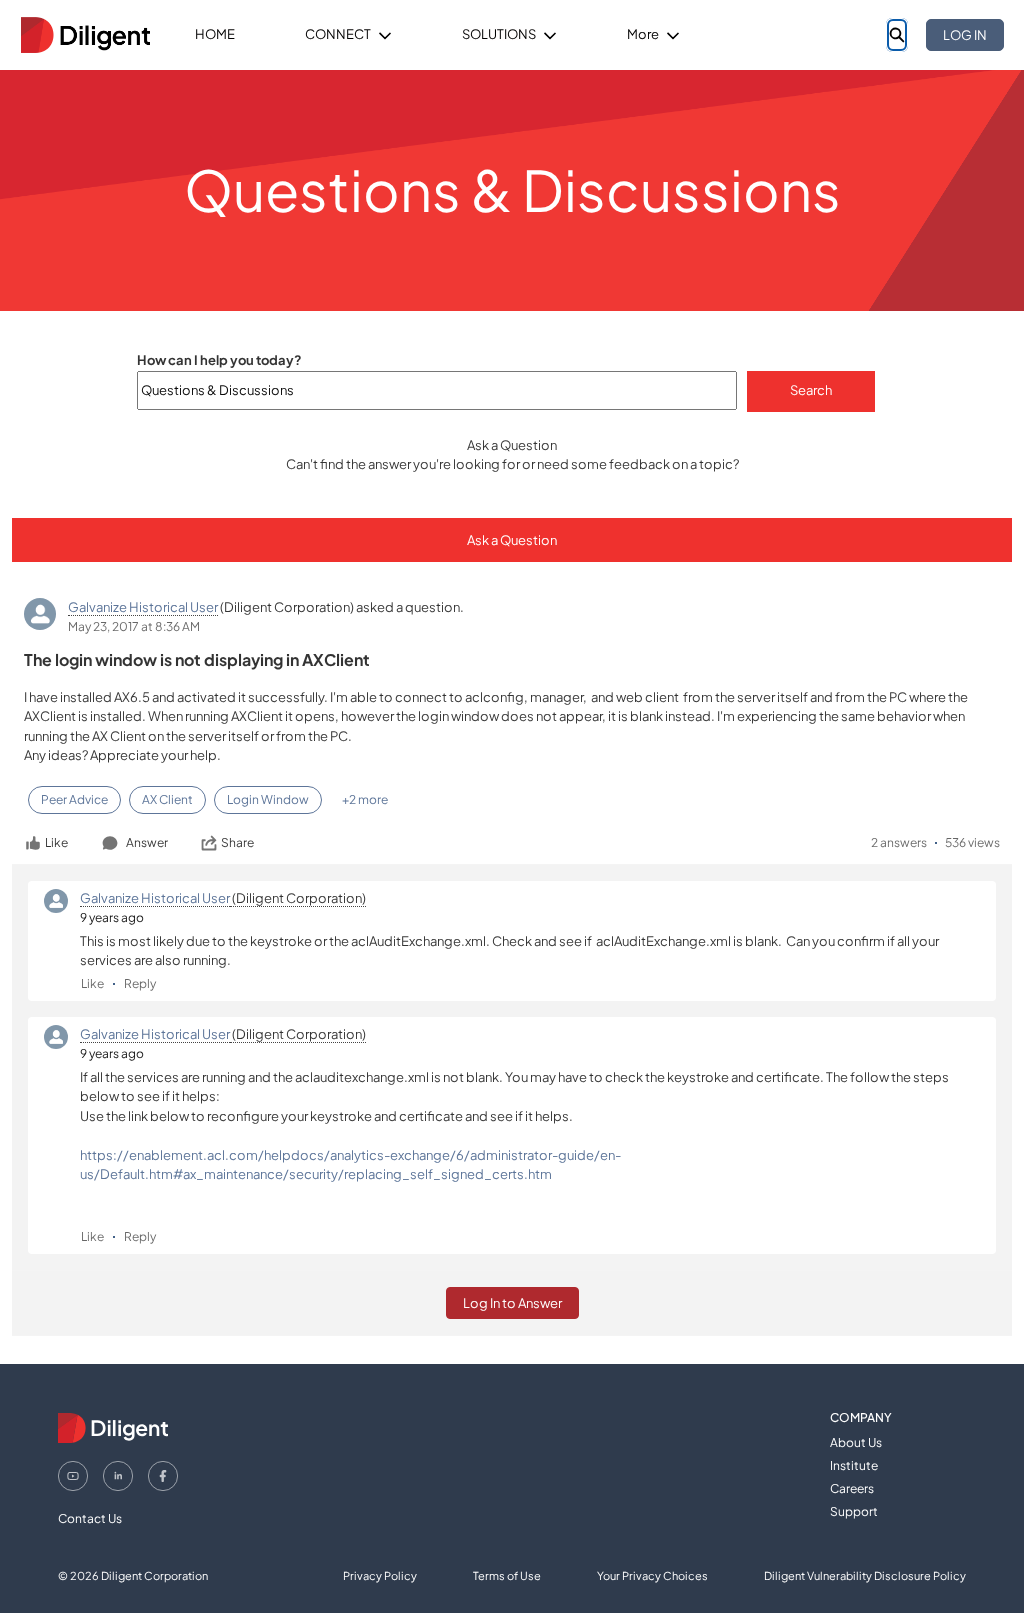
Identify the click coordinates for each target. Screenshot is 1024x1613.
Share (237, 842)
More (643, 34)
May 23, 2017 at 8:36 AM (134, 626)
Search (811, 390)
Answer (147, 842)
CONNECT (338, 34)
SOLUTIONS (499, 34)
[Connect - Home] (85, 35)
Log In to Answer (512, 1303)
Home (215, 34)
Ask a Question (512, 540)
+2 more (365, 799)
